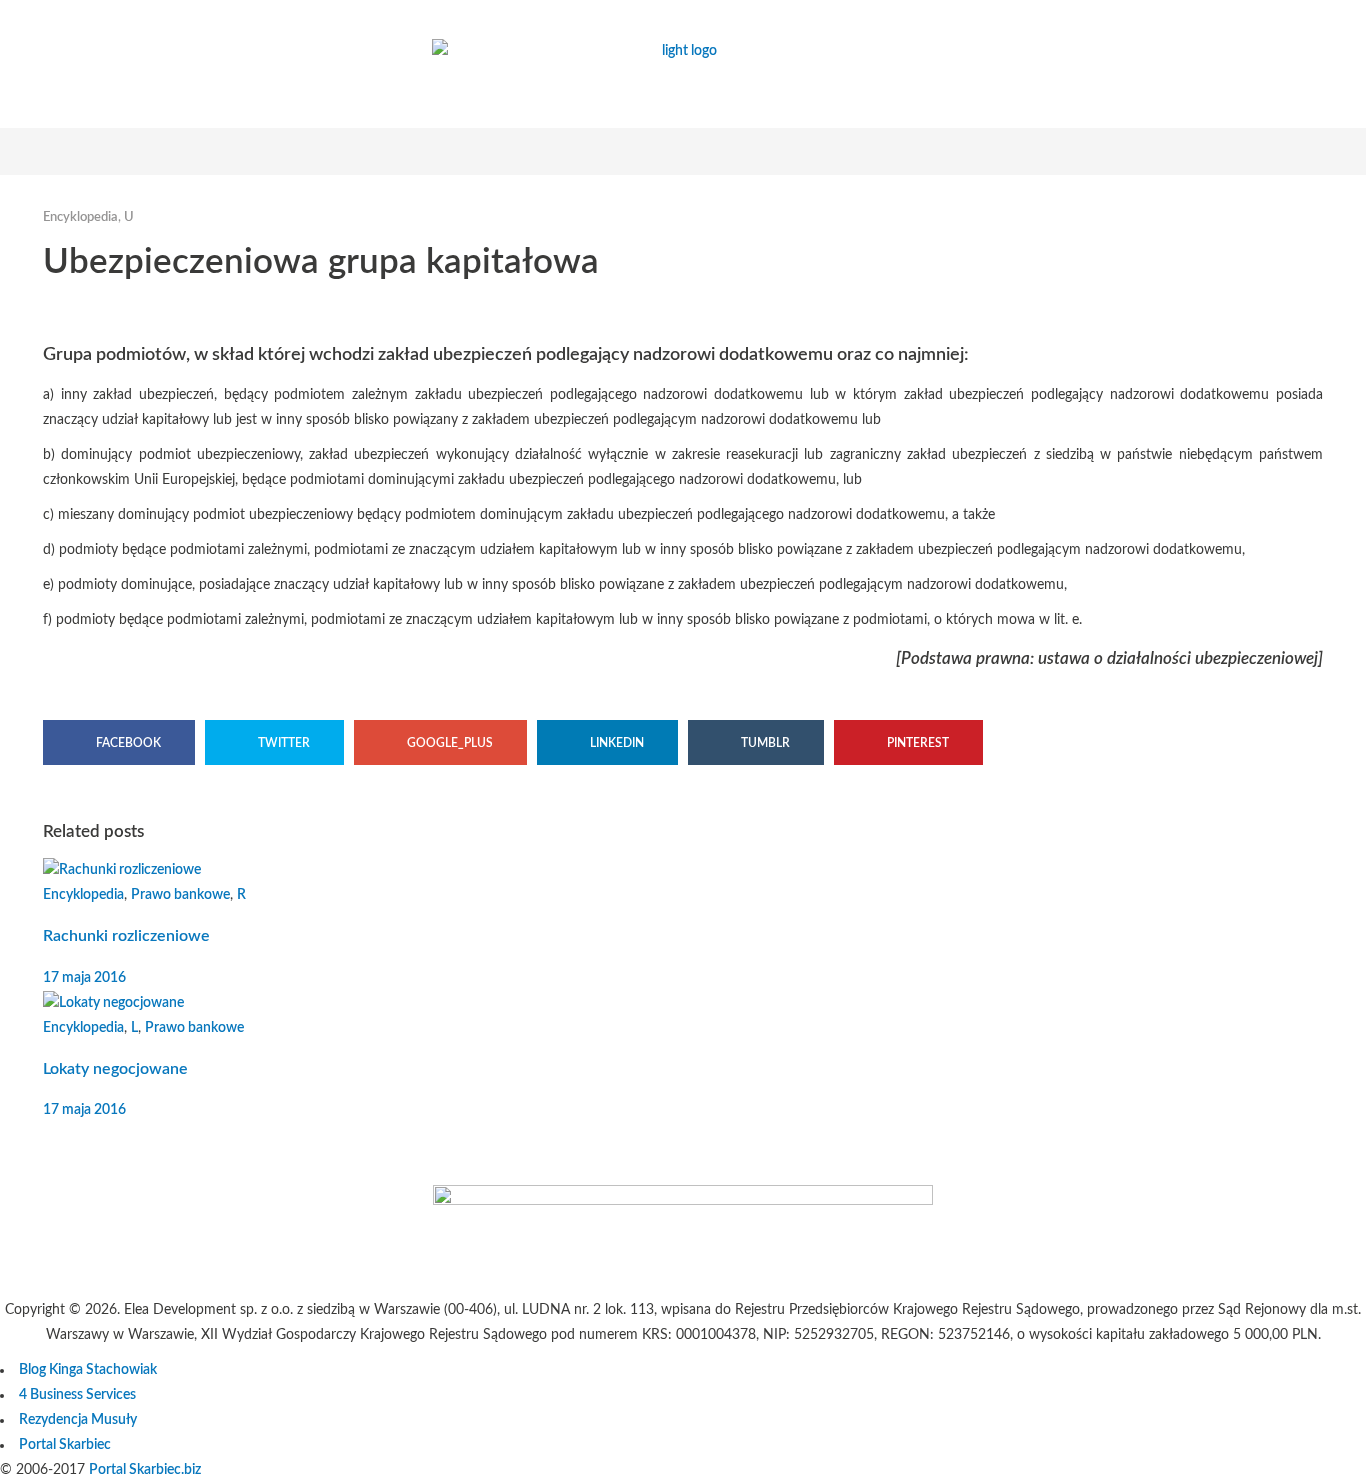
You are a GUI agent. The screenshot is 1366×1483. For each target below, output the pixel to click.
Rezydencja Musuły (78, 1420)
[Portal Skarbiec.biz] (683, 1201)
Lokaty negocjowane (115, 1069)
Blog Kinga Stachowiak (88, 1370)
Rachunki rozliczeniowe (126, 936)
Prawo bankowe (180, 895)
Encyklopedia (80, 217)
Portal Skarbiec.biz (145, 1470)
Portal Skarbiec (65, 1445)
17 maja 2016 (84, 978)
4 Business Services (77, 1395)
